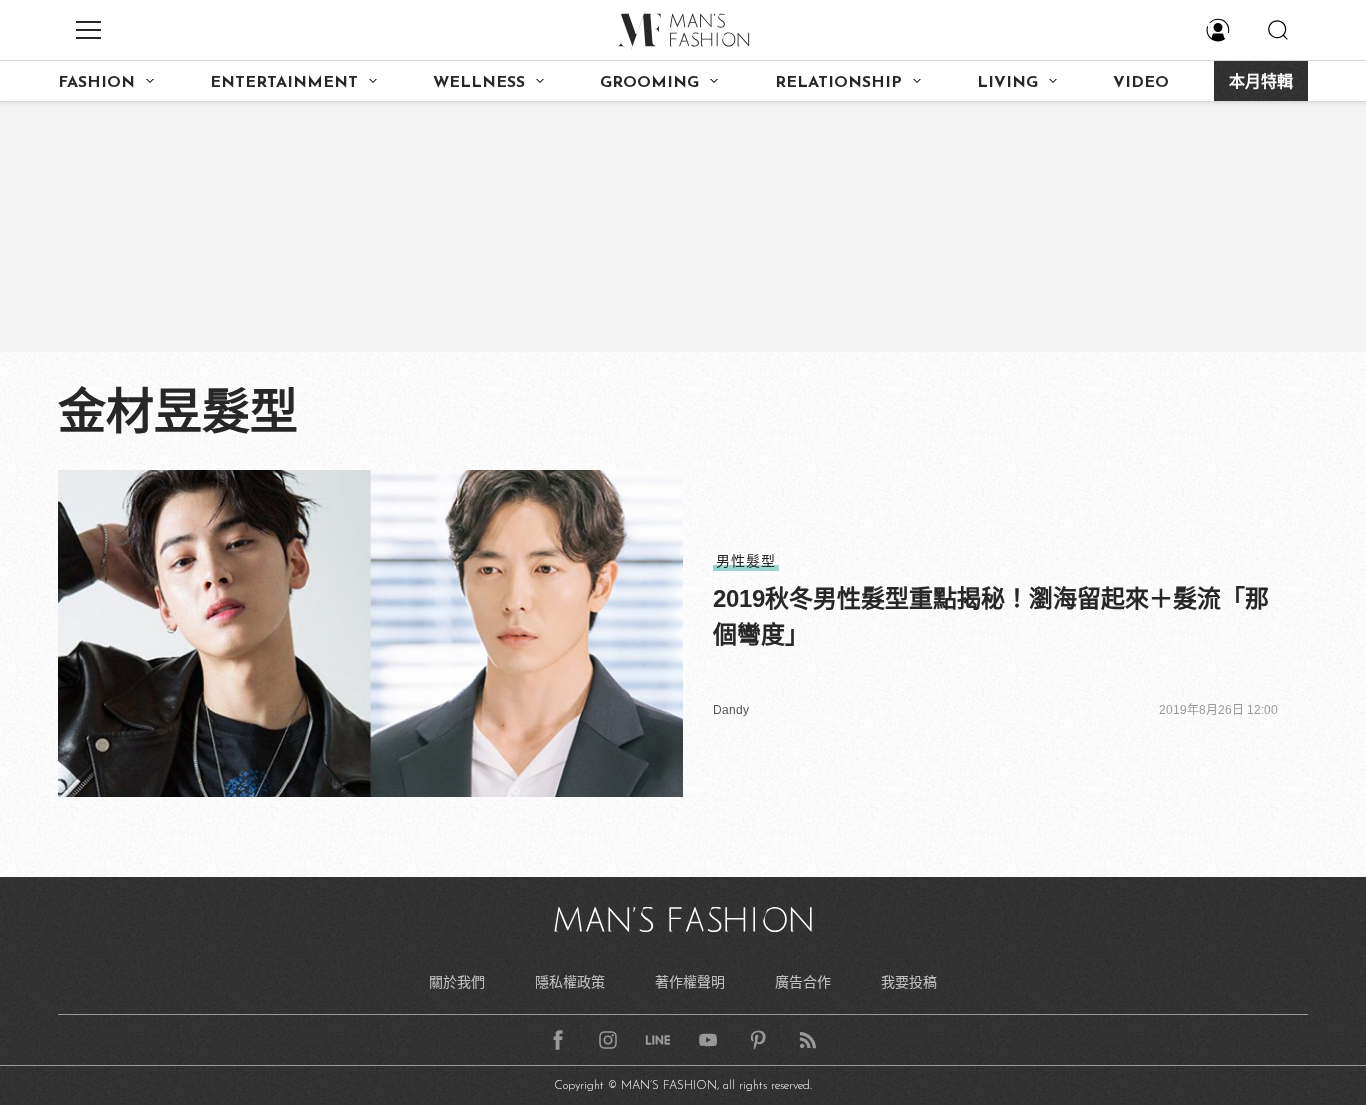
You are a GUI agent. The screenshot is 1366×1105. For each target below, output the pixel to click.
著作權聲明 (690, 982)
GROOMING (649, 83)
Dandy (731, 710)
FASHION (96, 83)
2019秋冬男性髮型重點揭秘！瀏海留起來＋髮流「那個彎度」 (991, 616)
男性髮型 (746, 561)
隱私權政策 (570, 982)
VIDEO (1141, 83)
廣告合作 (803, 982)
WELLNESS (479, 83)
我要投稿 (909, 982)
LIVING (1007, 83)
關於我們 (457, 982)
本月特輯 (1261, 83)
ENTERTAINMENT (284, 83)
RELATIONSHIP (838, 83)
